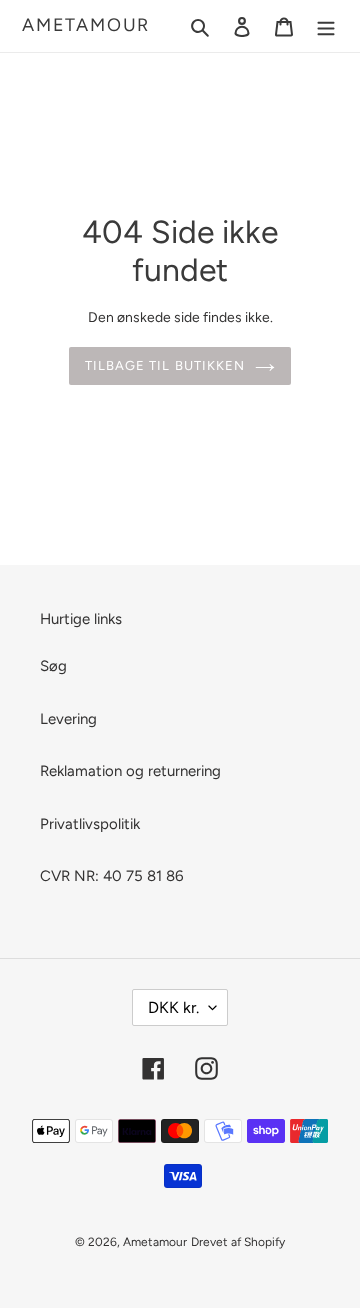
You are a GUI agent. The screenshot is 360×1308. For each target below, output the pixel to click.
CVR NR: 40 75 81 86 (111, 876)
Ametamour (86, 25)
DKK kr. (173, 1007)
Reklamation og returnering (130, 771)
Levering (68, 719)
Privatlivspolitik (90, 824)
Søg (53, 666)
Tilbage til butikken (165, 365)
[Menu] (326, 26)
